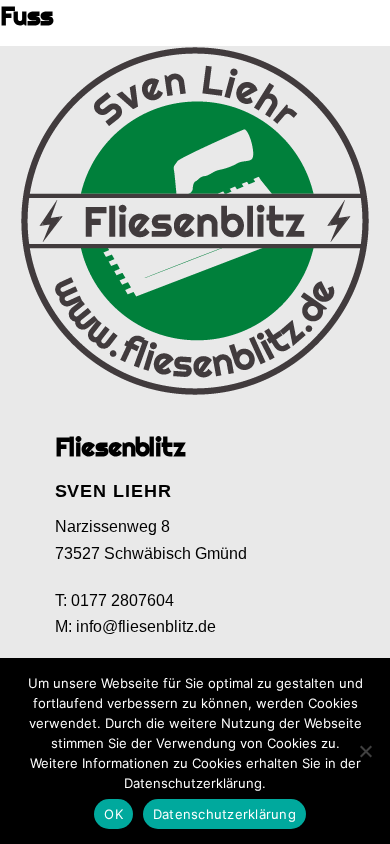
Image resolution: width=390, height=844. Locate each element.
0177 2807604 (122, 600)
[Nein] (365, 751)
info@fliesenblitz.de (146, 626)
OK (113, 814)
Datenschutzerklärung (224, 814)
